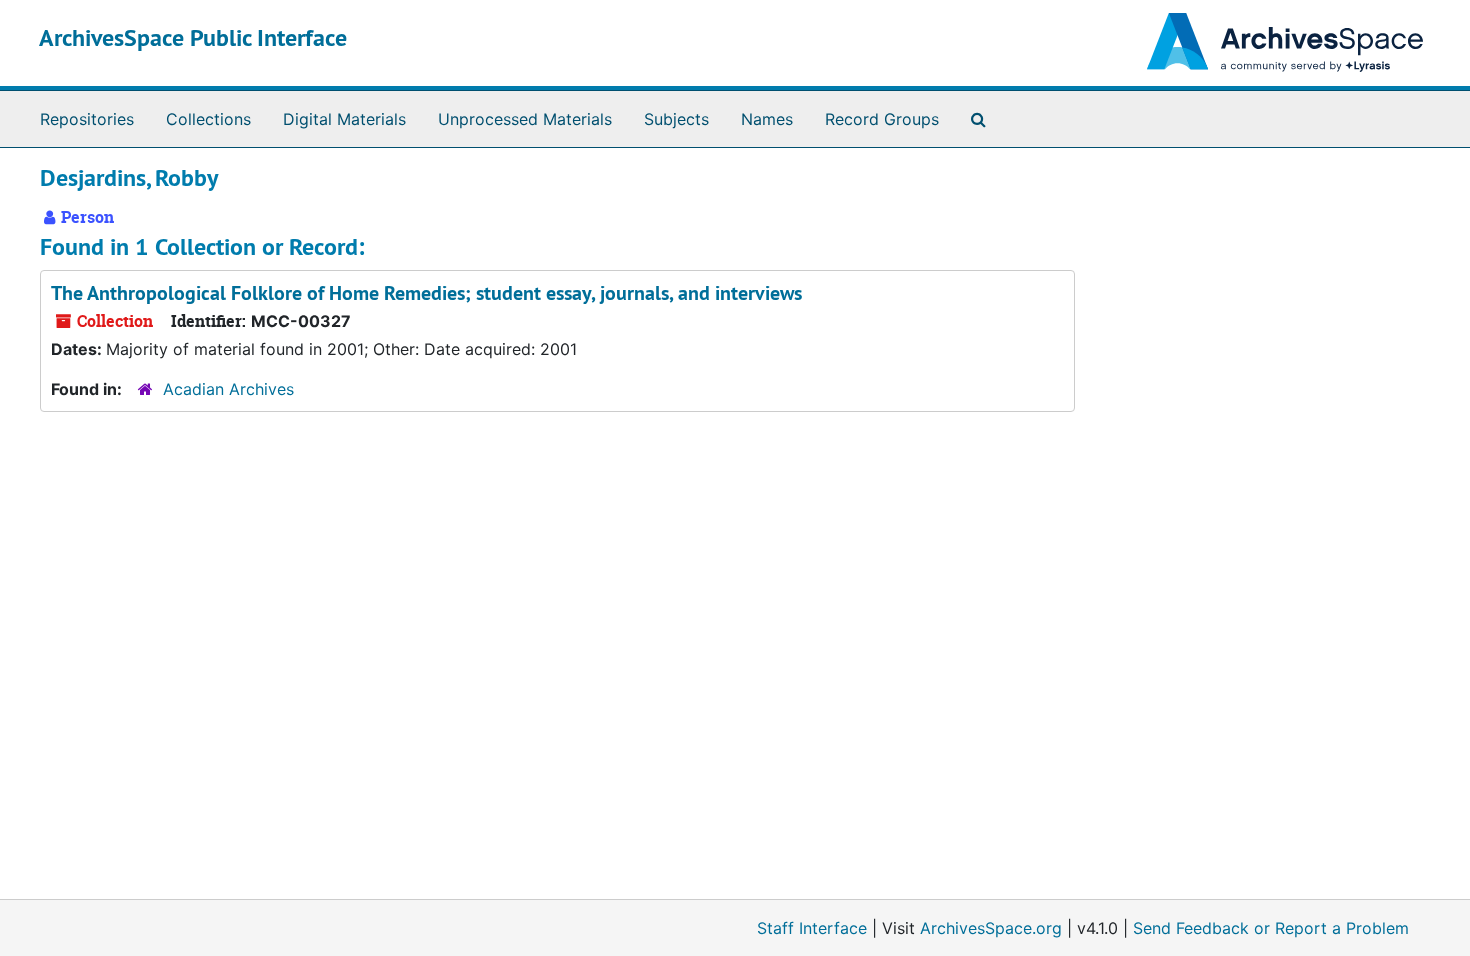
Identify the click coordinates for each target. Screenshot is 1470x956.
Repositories (87, 119)
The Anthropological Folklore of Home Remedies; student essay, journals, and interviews (426, 293)
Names (767, 119)
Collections (208, 119)
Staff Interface (812, 928)
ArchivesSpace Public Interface (193, 37)
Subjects (676, 119)
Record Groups (882, 119)
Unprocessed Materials (525, 119)
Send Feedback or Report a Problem (1271, 928)
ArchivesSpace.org (991, 928)
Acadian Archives (228, 389)
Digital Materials (344, 119)
